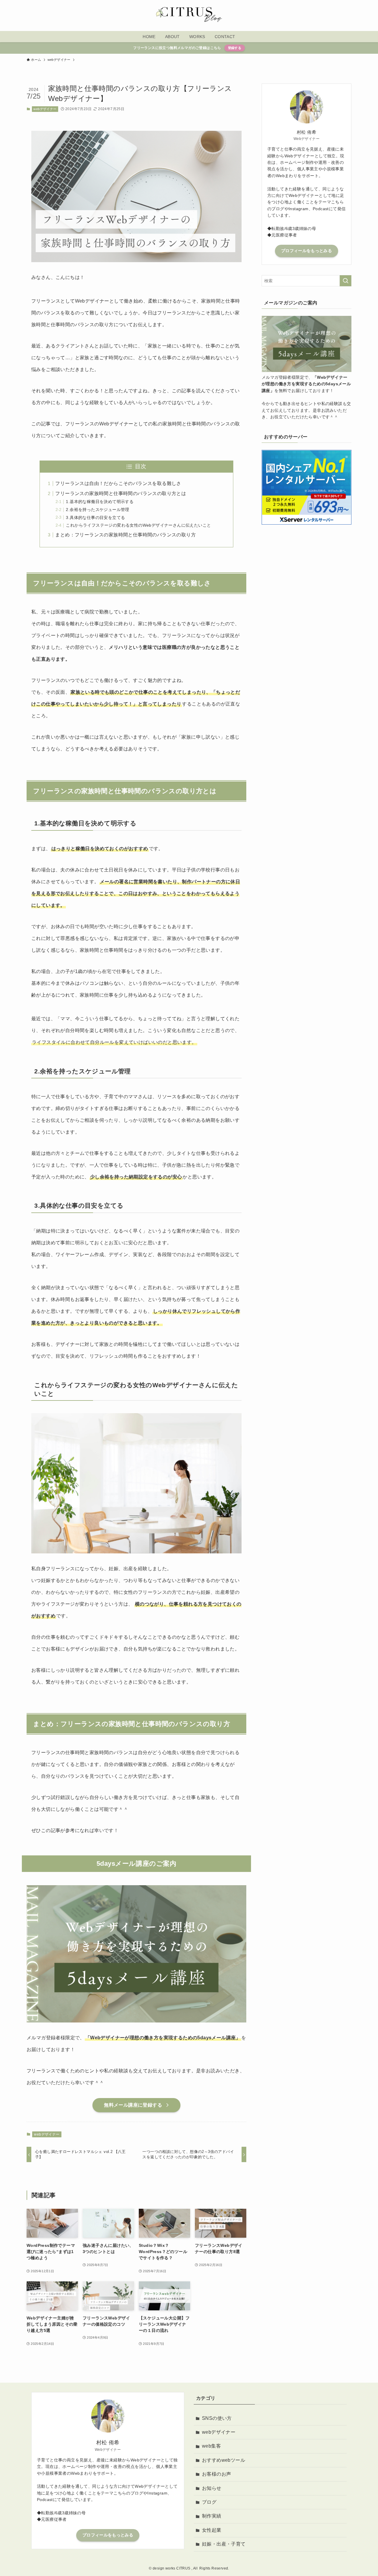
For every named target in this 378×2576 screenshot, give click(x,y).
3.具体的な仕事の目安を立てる (95, 518)
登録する (235, 48)
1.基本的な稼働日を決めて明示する (100, 502)
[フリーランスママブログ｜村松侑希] (189, 15)
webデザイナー (45, 109)
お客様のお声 (216, 2474)
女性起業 (212, 2530)
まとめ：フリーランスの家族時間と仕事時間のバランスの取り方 (126, 535)
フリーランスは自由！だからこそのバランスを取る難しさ (118, 483)
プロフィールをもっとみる (307, 251)
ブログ (209, 2502)
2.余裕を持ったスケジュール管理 (97, 510)
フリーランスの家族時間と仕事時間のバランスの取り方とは (121, 493)
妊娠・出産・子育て (224, 2544)
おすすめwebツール (224, 2460)
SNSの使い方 (217, 2418)
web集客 (211, 2446)
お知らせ (212, 2488)
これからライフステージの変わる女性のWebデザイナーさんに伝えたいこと (138, 525)
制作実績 (212, 2516)
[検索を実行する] (346, 281)
